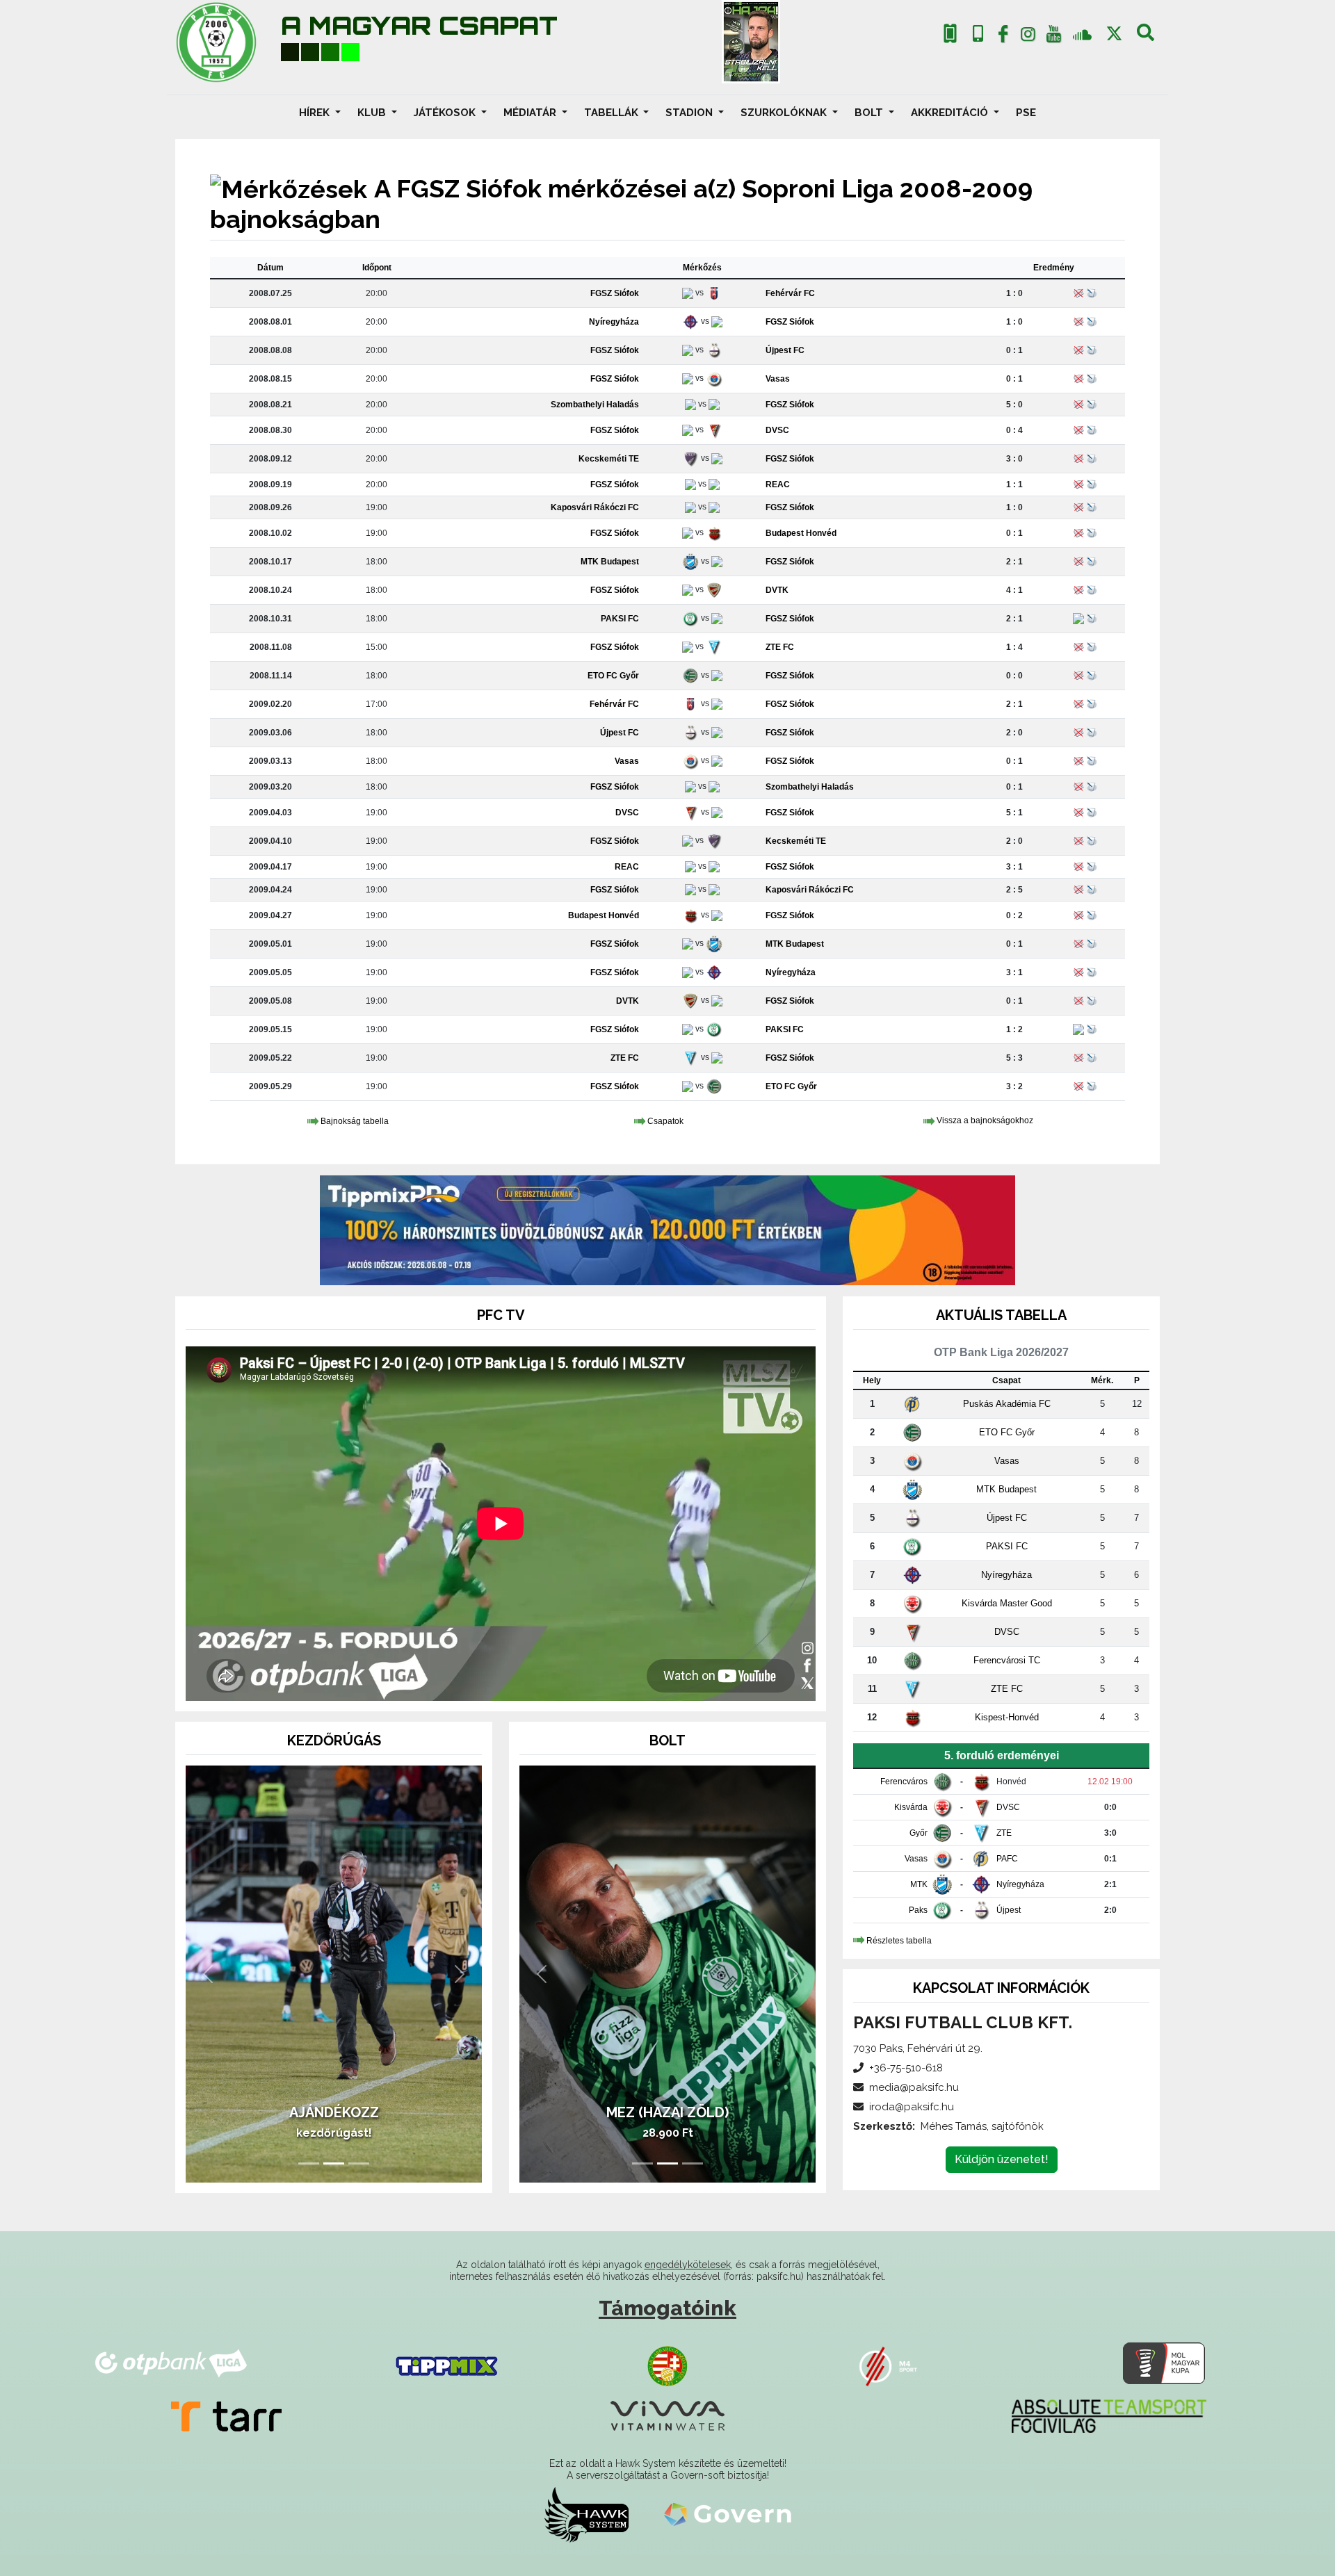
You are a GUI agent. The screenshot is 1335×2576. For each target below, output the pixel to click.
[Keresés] (1146, 37)
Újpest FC (785, 350)
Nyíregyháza (614, 322)
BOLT (870, 113)
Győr (919, 1833)
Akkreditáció (951, 113)
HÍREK (316, 113)
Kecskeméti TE (609, 459)
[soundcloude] (1082, 34)
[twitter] (1114, 34)
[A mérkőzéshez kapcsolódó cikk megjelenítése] (1078, 619)
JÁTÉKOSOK (446, 113)
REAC (778, 484)
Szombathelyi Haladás (595, 405)
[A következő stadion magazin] (751, 42)
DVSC (777, 430)
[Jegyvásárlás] (950, 34)
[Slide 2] (334, 2163)
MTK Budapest (610, 562)
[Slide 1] (309, 2163)
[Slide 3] (359, 2163)
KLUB (373, 113)
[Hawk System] (586, 2514)
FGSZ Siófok (615, 293)
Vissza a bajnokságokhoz (985, 1121)
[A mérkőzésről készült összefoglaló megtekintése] (1092, 619)
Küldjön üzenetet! (1002, 2159)
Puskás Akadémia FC (1007, 1404)
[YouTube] (1053, 37)
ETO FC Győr (613, 676)
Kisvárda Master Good (1007, 1603)
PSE (1026, 113)
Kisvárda (911, 1807)
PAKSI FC (620, 619)
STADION (690, 113)
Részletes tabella (899, 1941)
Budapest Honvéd (801, 533)
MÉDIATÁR (531, 113)
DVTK (777, 590)
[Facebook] (1003, 37)
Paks (918, 1910)
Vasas (778, 379)
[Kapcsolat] (978, 34)
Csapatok (665, 1121)
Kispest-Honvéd (1007, 1717)
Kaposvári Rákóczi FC (595, 507)
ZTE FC (780, 647)
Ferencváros (904, 1782)
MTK (919, 1884)
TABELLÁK (613, 113)
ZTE (1004, 1833)
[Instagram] (1028, 37)
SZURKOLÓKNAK (785, 113)
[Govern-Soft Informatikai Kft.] (728, 2514)
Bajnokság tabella (355, 1121)
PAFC (1007, 1859)
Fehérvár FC (790, 293)
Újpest (1009, 1910)
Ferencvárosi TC (1007, 1660)
